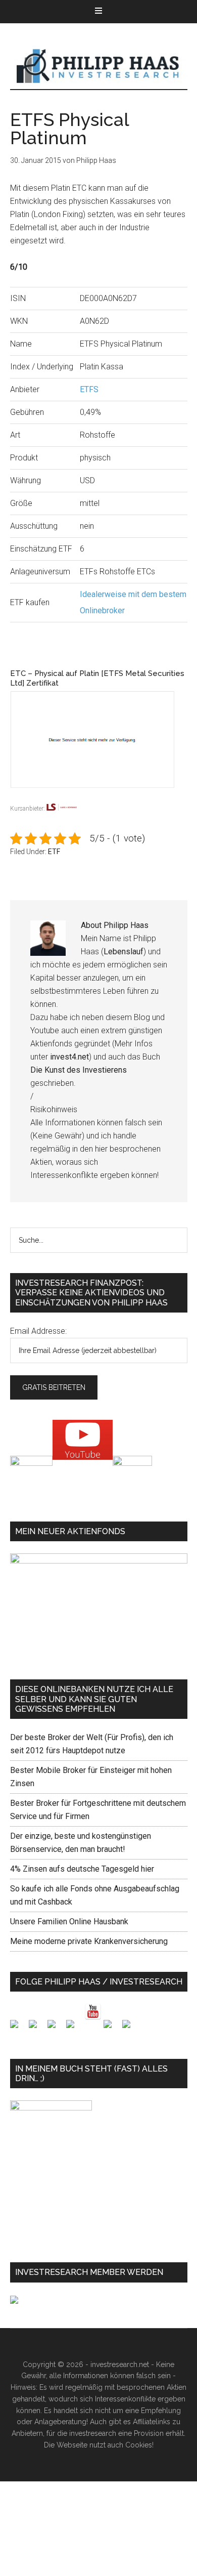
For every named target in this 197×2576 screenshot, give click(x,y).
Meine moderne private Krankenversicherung (89, 1941)
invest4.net (69, 1057)
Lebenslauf (124, 952)
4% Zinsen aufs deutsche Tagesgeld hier (82, 1869)
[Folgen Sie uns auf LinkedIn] (56, 2028)
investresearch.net (99, 66)
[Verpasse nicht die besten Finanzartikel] (130, 2028)
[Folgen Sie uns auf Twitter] (37, 2028)
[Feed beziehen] (74, 2028)
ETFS (89, 389)
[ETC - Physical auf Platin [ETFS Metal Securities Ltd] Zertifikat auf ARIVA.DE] (99, 795)
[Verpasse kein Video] (93, 2012)
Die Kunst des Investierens (79, 1070)
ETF (54, 852)
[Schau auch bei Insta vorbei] (112, 2028)
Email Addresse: (38, 1331)
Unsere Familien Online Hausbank (69, 1922)
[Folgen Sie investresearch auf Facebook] (18, 2028)
